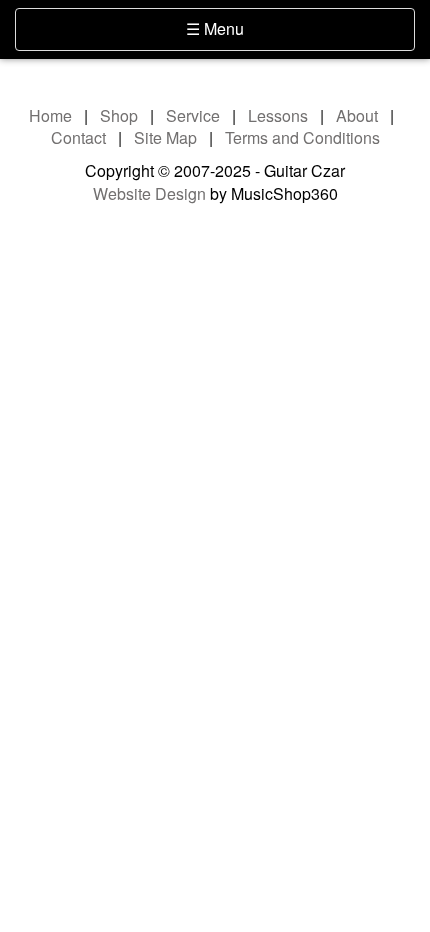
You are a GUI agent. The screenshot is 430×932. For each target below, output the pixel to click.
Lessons (278, 115)
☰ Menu (248, 28)
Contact (78, 137)
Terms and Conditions (302, 137)
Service (193, 115)
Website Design (149, 193)
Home (50, 115)
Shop (119, 115)
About (357, 115)
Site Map (165, 137)
